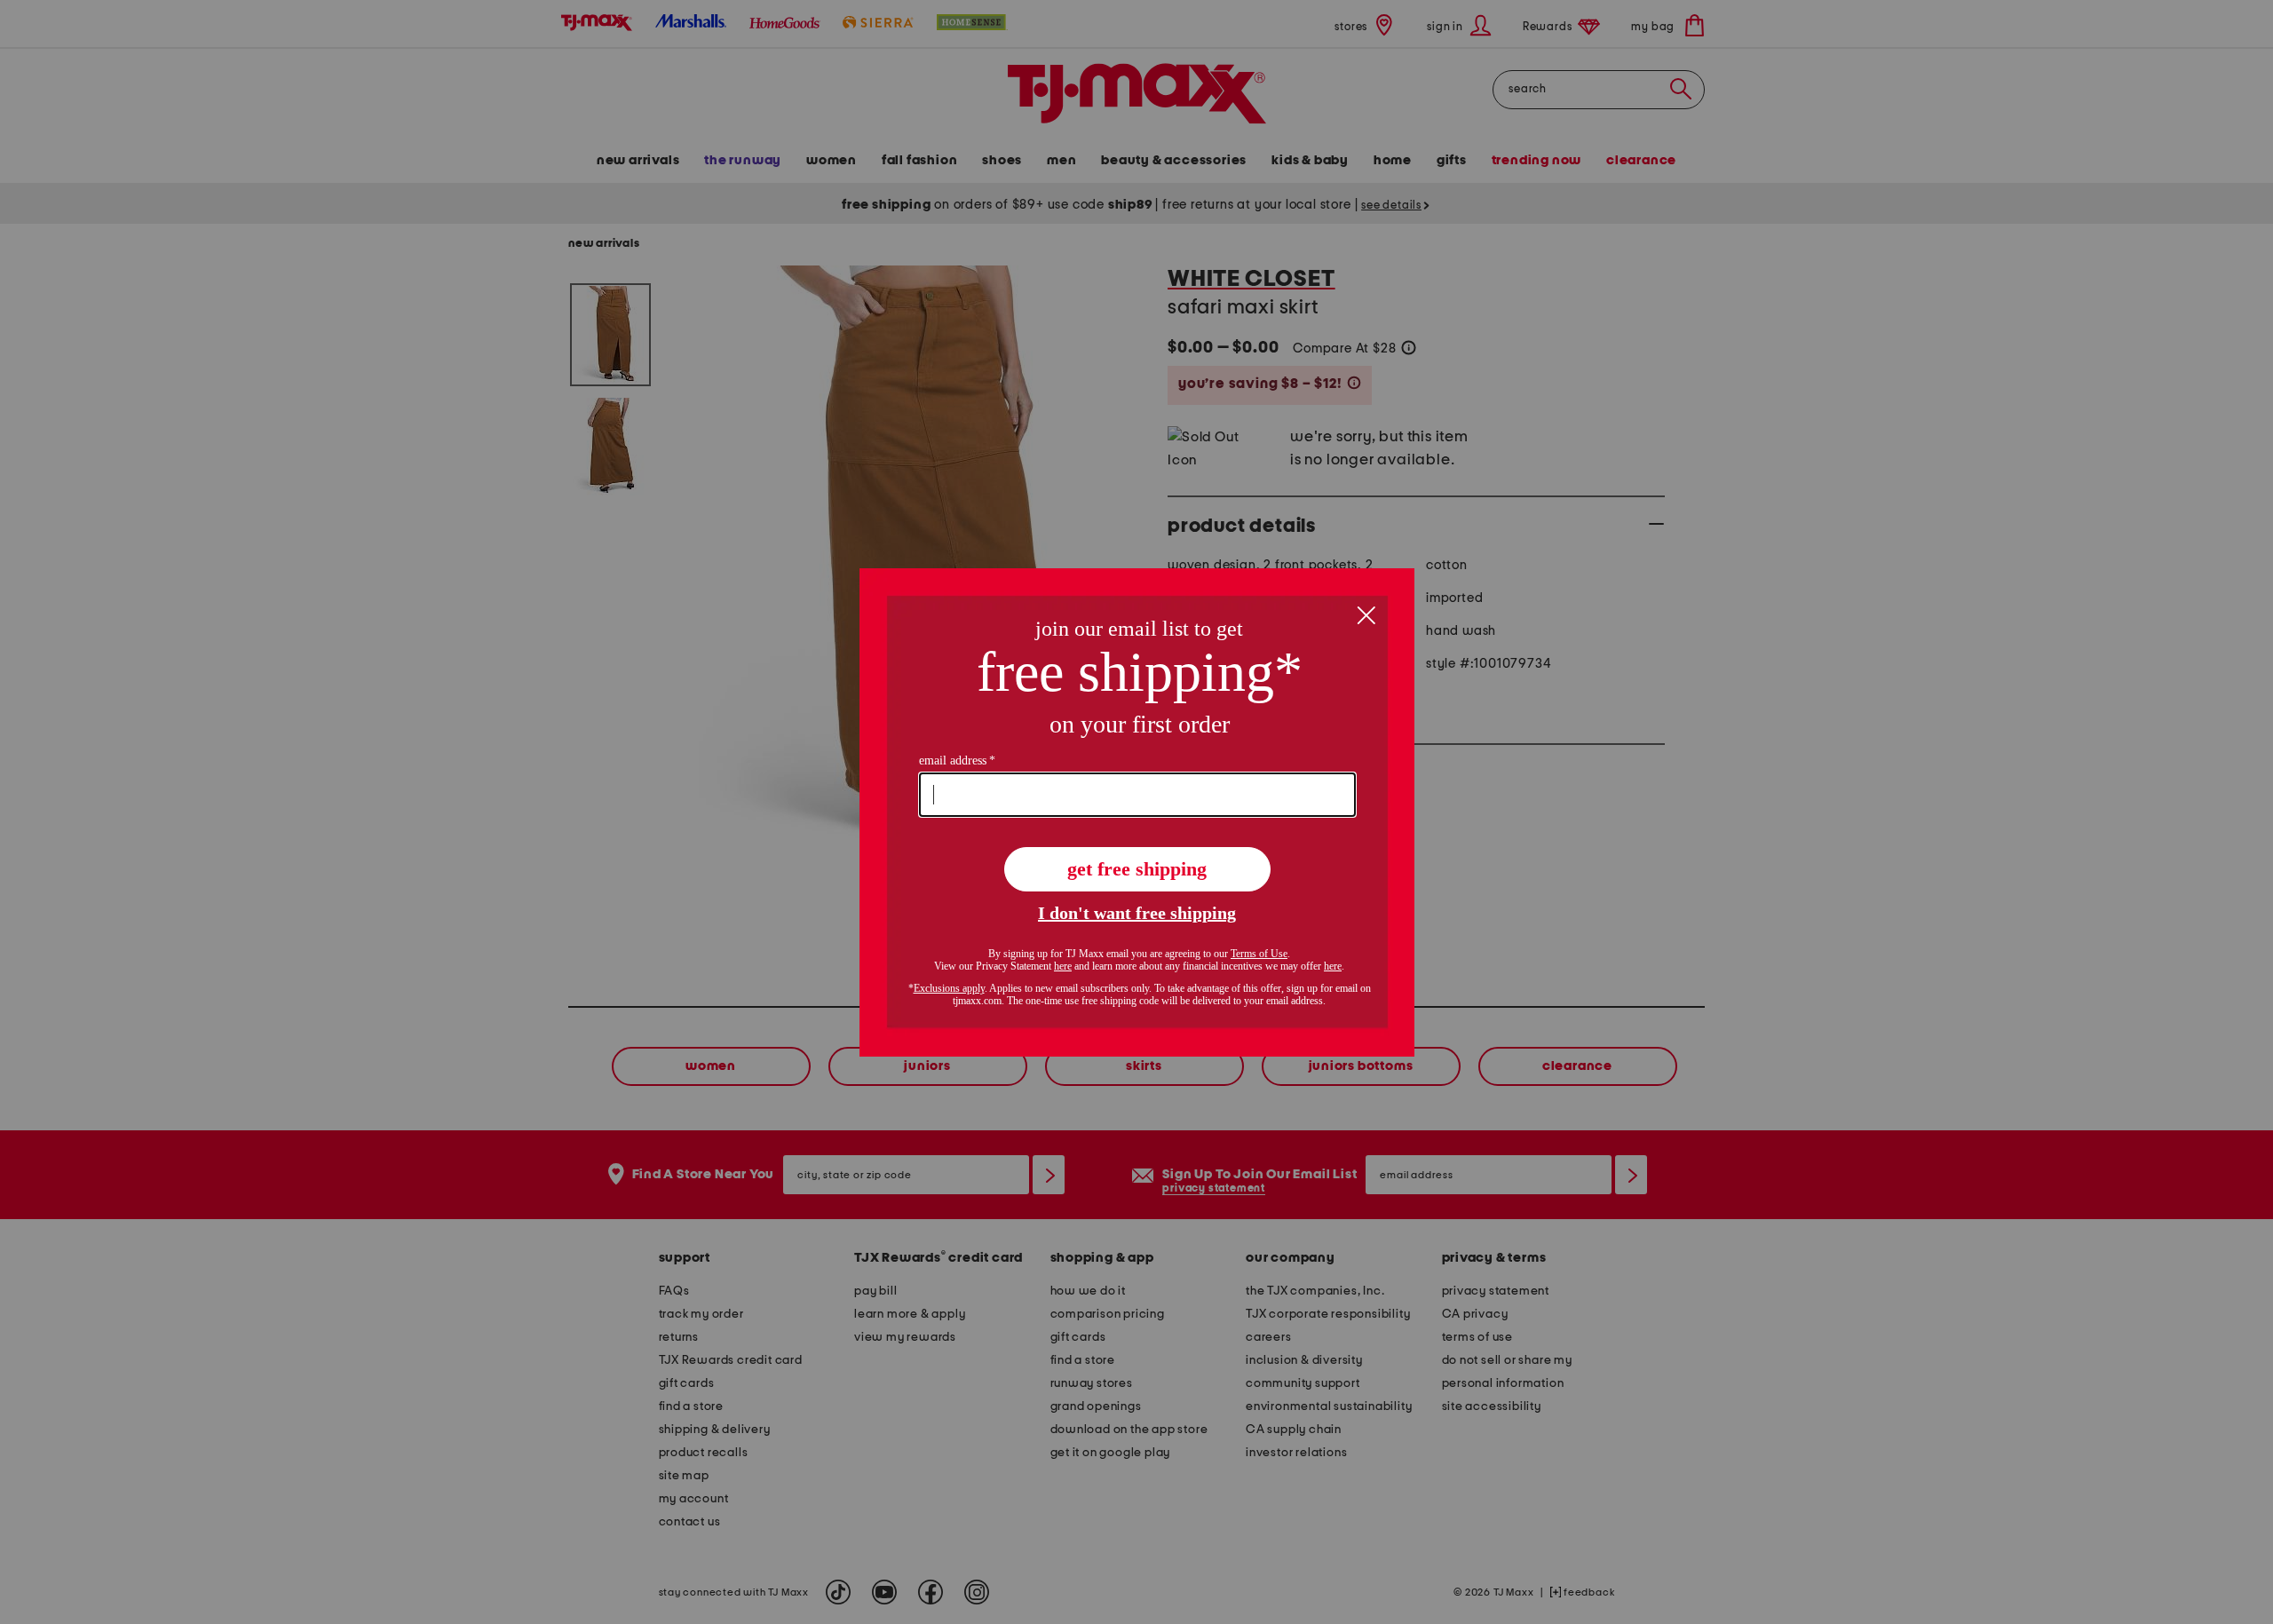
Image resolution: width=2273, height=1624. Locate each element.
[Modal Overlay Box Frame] (1137, 812)
